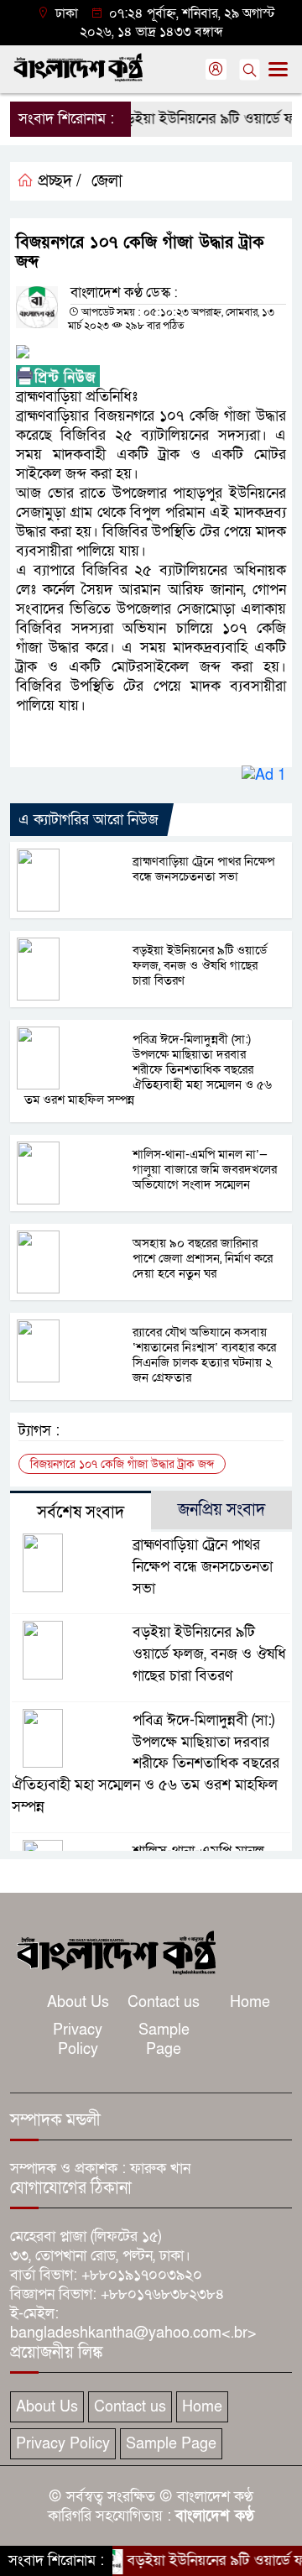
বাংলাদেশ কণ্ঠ (215, 2516)
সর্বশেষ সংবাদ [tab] (81, 1513)
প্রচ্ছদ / (57, 181)
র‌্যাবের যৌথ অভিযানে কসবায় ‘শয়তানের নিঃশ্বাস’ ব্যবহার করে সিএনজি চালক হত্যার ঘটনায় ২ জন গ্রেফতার (204, 1355)
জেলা (107, 181)
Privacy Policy (78, 2040)
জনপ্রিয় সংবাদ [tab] (221, 1510)
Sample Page (164, 2040)
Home (250, 2002)
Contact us (164, 2002)
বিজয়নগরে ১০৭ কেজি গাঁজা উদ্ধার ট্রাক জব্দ (122, 1464)
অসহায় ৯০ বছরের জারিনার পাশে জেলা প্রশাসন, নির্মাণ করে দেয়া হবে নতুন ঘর (203, 1258)
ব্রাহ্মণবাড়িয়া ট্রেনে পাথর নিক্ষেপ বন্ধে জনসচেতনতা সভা (203, 869)
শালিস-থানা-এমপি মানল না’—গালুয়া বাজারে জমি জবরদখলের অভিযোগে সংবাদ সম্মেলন (205, 1169)
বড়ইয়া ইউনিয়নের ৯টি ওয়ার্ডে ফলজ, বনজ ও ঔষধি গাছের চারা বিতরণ (200, 965)
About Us (78, 2002)
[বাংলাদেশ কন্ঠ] (115, 1951)
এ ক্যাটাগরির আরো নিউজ (89, 820)
